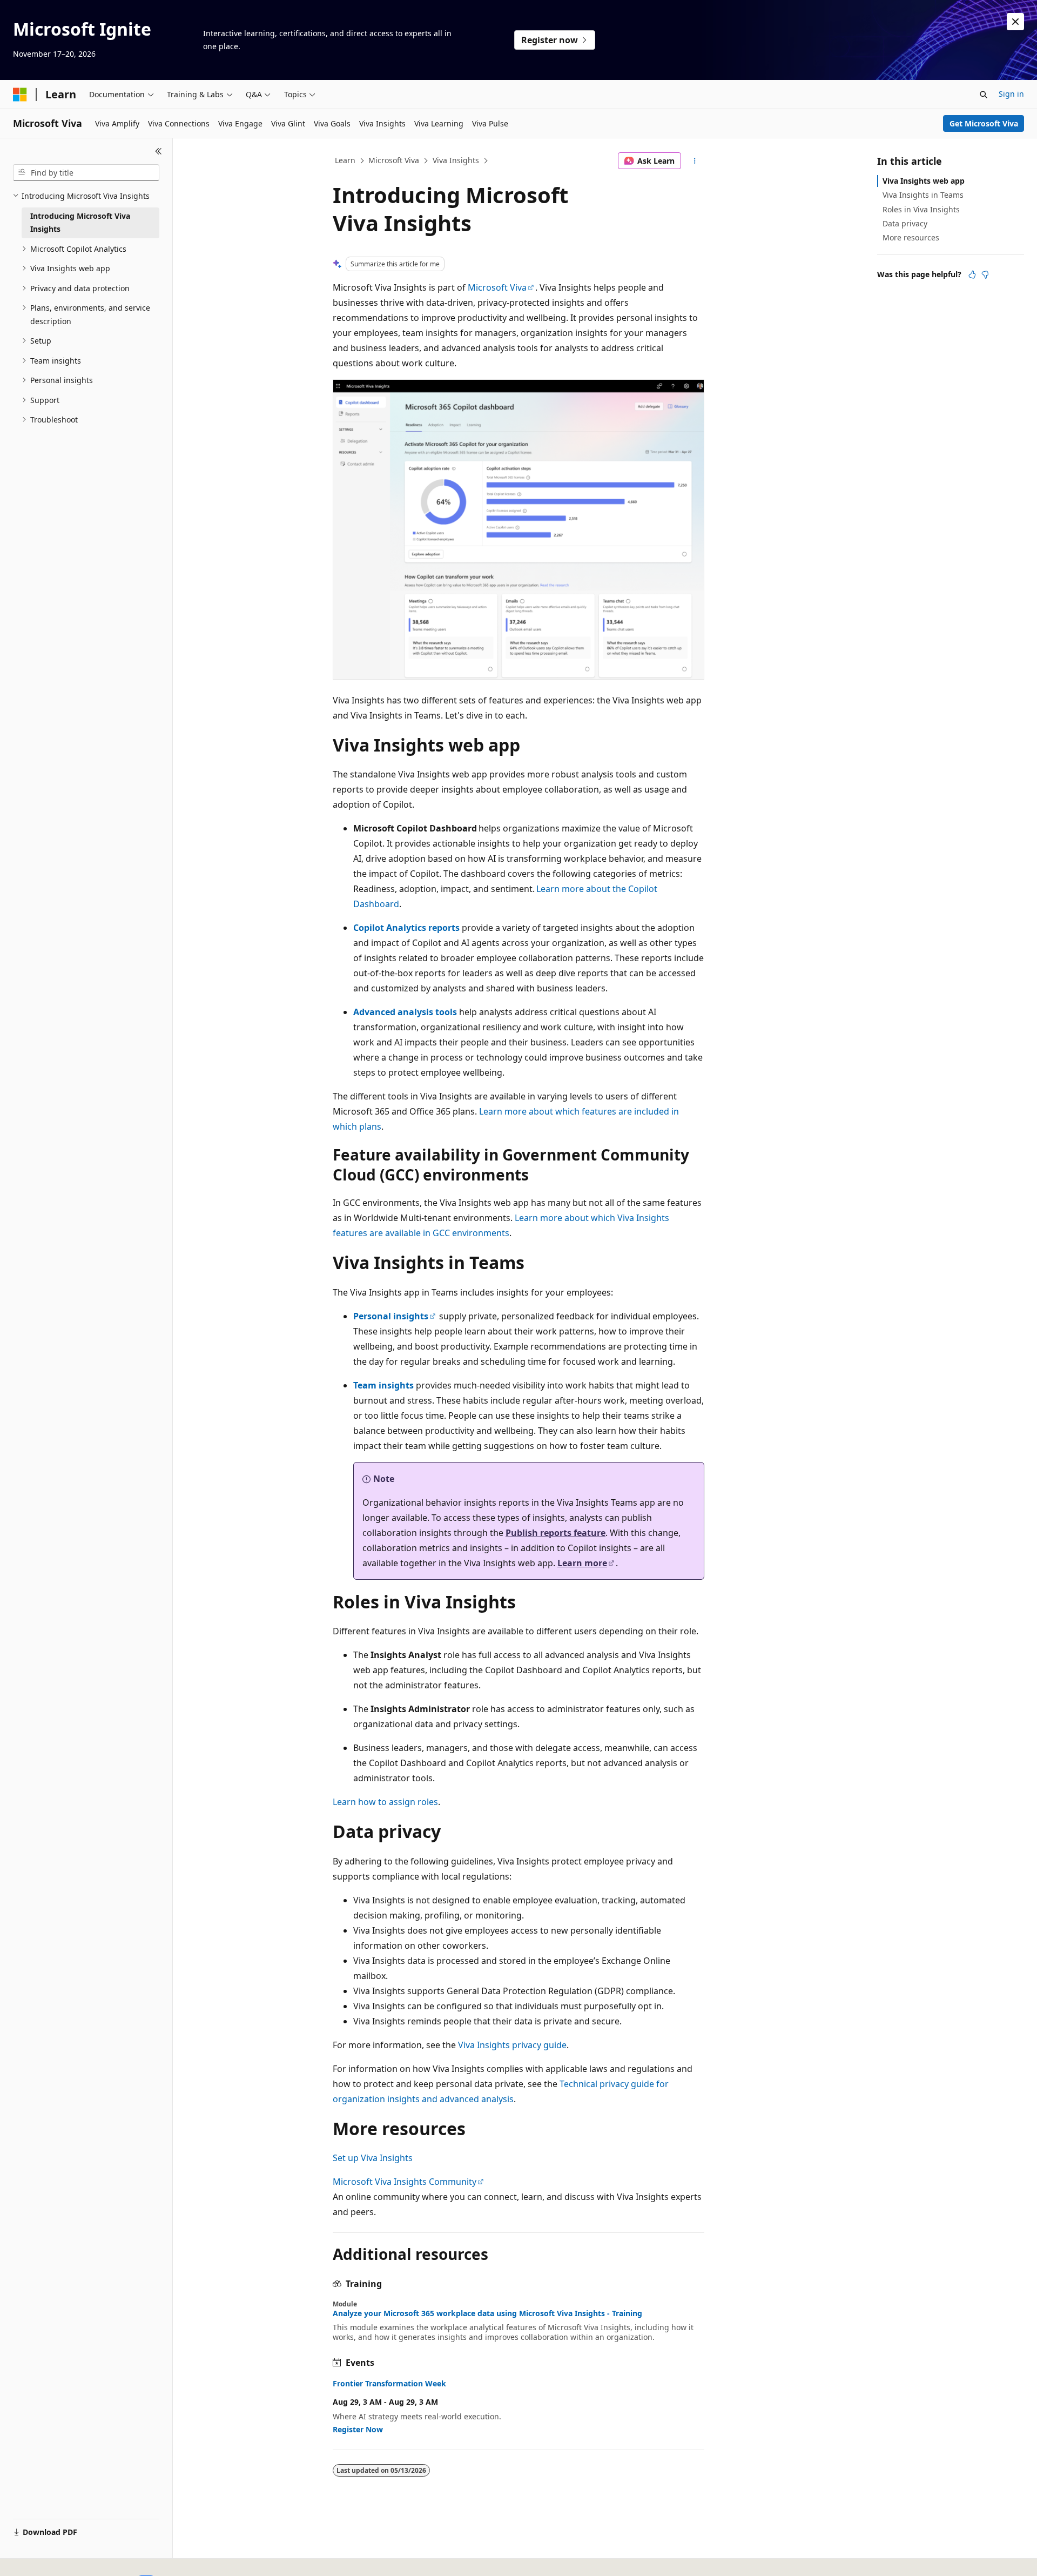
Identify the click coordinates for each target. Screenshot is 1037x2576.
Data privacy (905, 223)
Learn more (582, 1563)
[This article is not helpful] (985, 274)
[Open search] (984, 95)
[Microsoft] (20, 95)
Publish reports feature (555, 1533)
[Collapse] (159, 151)
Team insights (383, 1385)
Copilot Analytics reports (406, 928)
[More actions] (695, 161)
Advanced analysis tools (405, 1012)
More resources (911, 237)
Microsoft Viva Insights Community (405, 2182)
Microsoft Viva (394, 160)
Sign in (1011, 94)
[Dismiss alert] (1015, 22)
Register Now (358, 2429)
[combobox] (86, 173)
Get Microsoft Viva (984, 123)
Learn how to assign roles (385, 1802)
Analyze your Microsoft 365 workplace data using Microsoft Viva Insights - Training (487, 2313)
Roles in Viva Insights (921, 209)
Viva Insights (456, 160)
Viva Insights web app (924, 181)
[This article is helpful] (972, 274)
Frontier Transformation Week (389, 2384)
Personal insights (391, 1316)
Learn (345, 160)
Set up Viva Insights (373, 2158)
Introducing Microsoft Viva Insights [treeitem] (80, 223)
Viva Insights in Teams (923, 195)
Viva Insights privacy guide (512, 2045)
